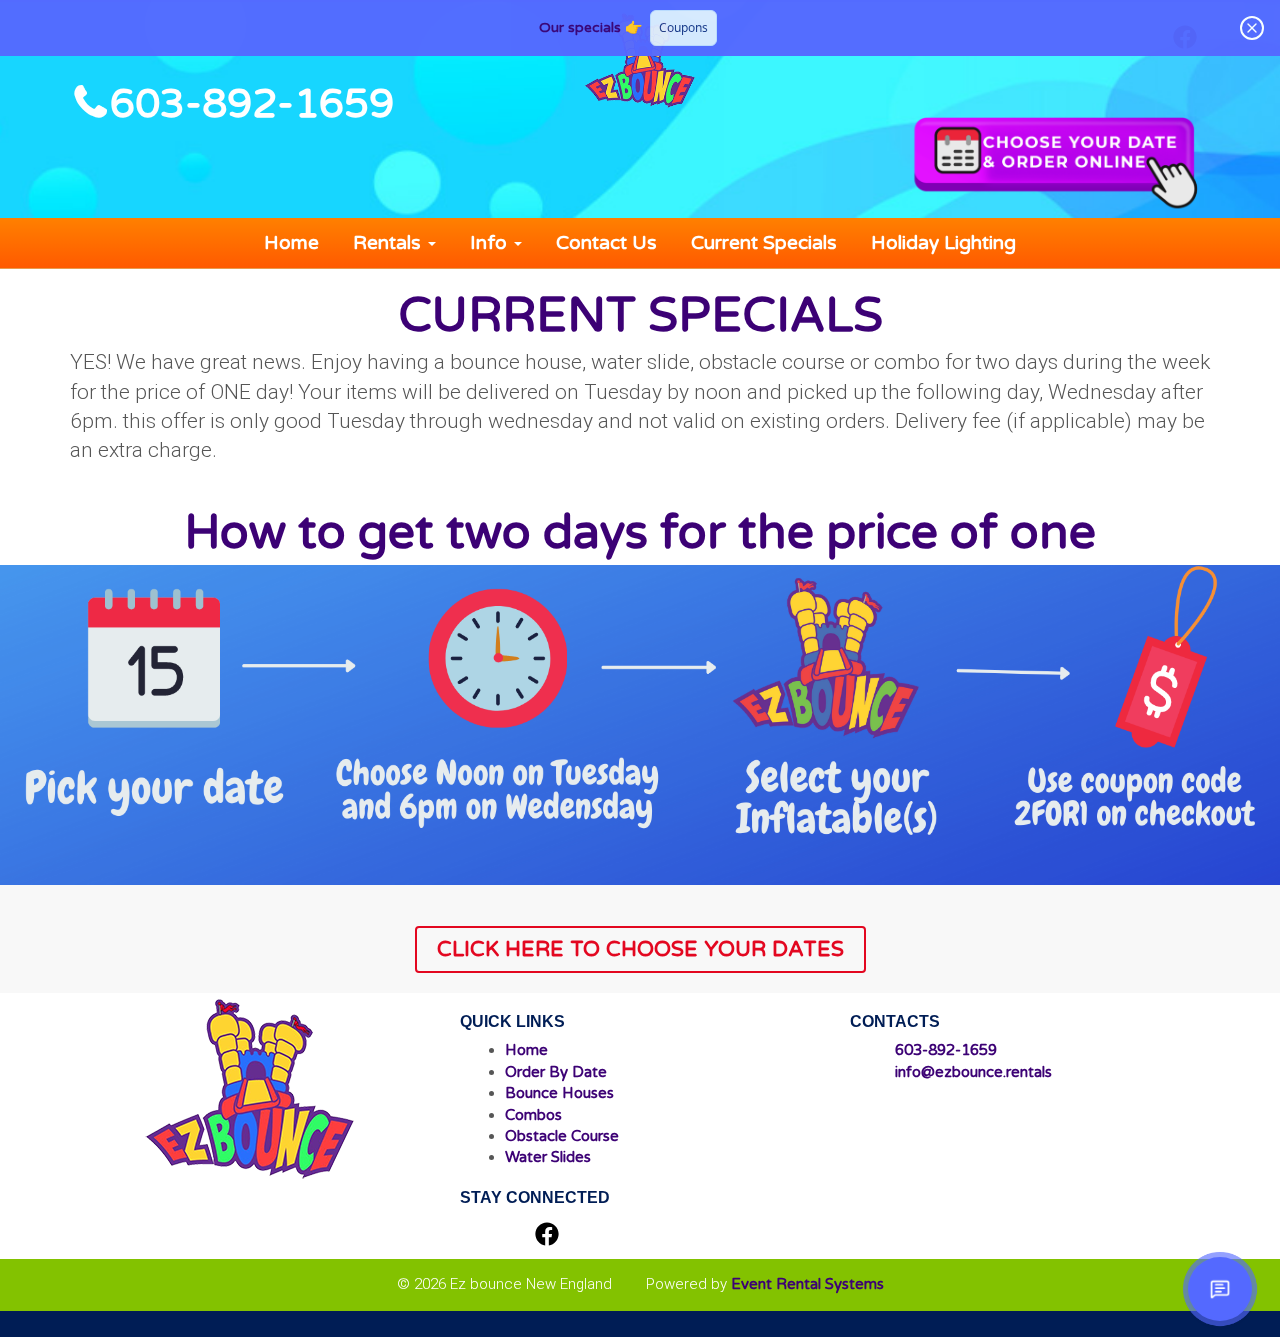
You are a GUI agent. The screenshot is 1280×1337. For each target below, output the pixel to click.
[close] (1252, 28)
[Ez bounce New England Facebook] (547, 1236)
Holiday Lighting (943, 243)
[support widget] (1220, 1289)
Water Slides (548, 1157)
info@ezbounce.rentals (973, 1072)
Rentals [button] (389, 243)
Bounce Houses (559, 1093)
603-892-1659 (252, 104)
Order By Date (556, 1072)
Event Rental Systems (807, 1284)
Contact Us (606, 243)
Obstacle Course (562, 1136)
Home (291, 243)
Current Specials (764, 243)
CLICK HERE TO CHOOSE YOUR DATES (640, 949)
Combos (533, 1115)
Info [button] (491, 243)
